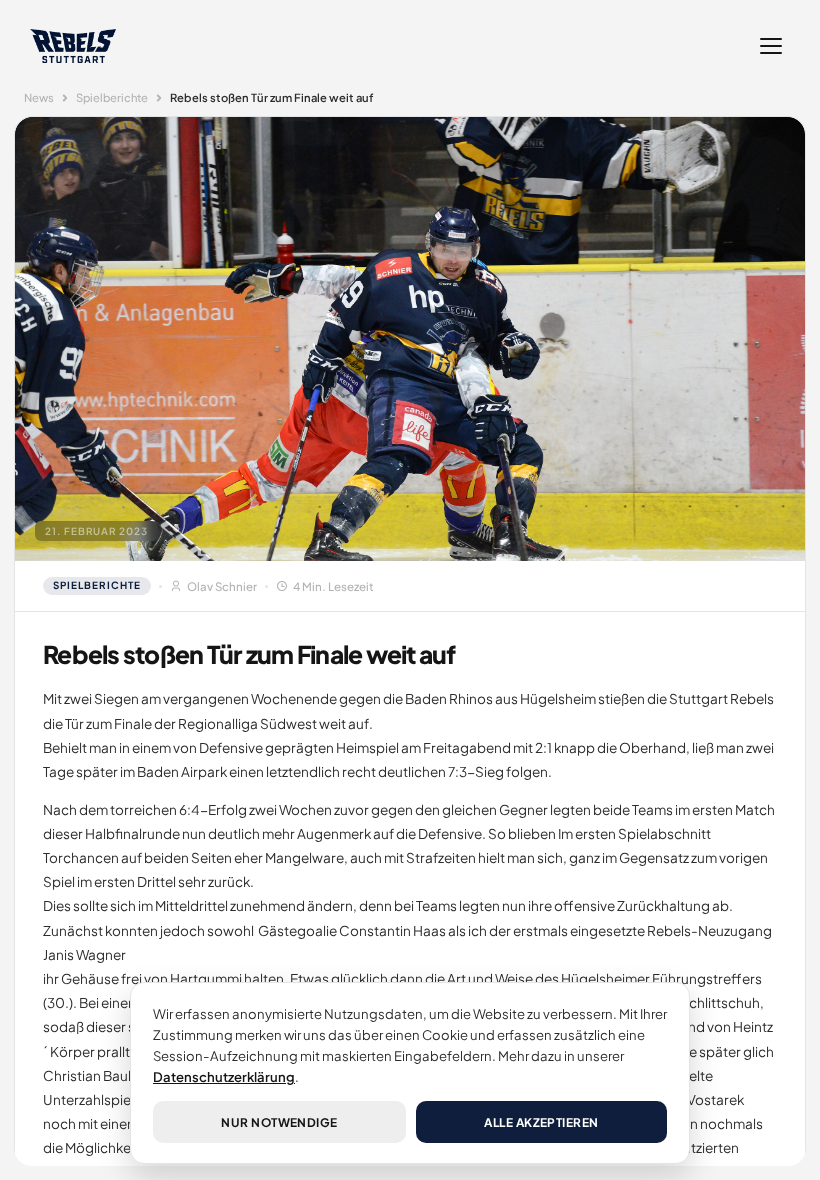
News (39, 97)
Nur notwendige (279, 1122)
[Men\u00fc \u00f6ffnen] (771, 46)
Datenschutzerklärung (224, 1076)
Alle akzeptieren (541, 1122)
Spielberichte (112, 97)
